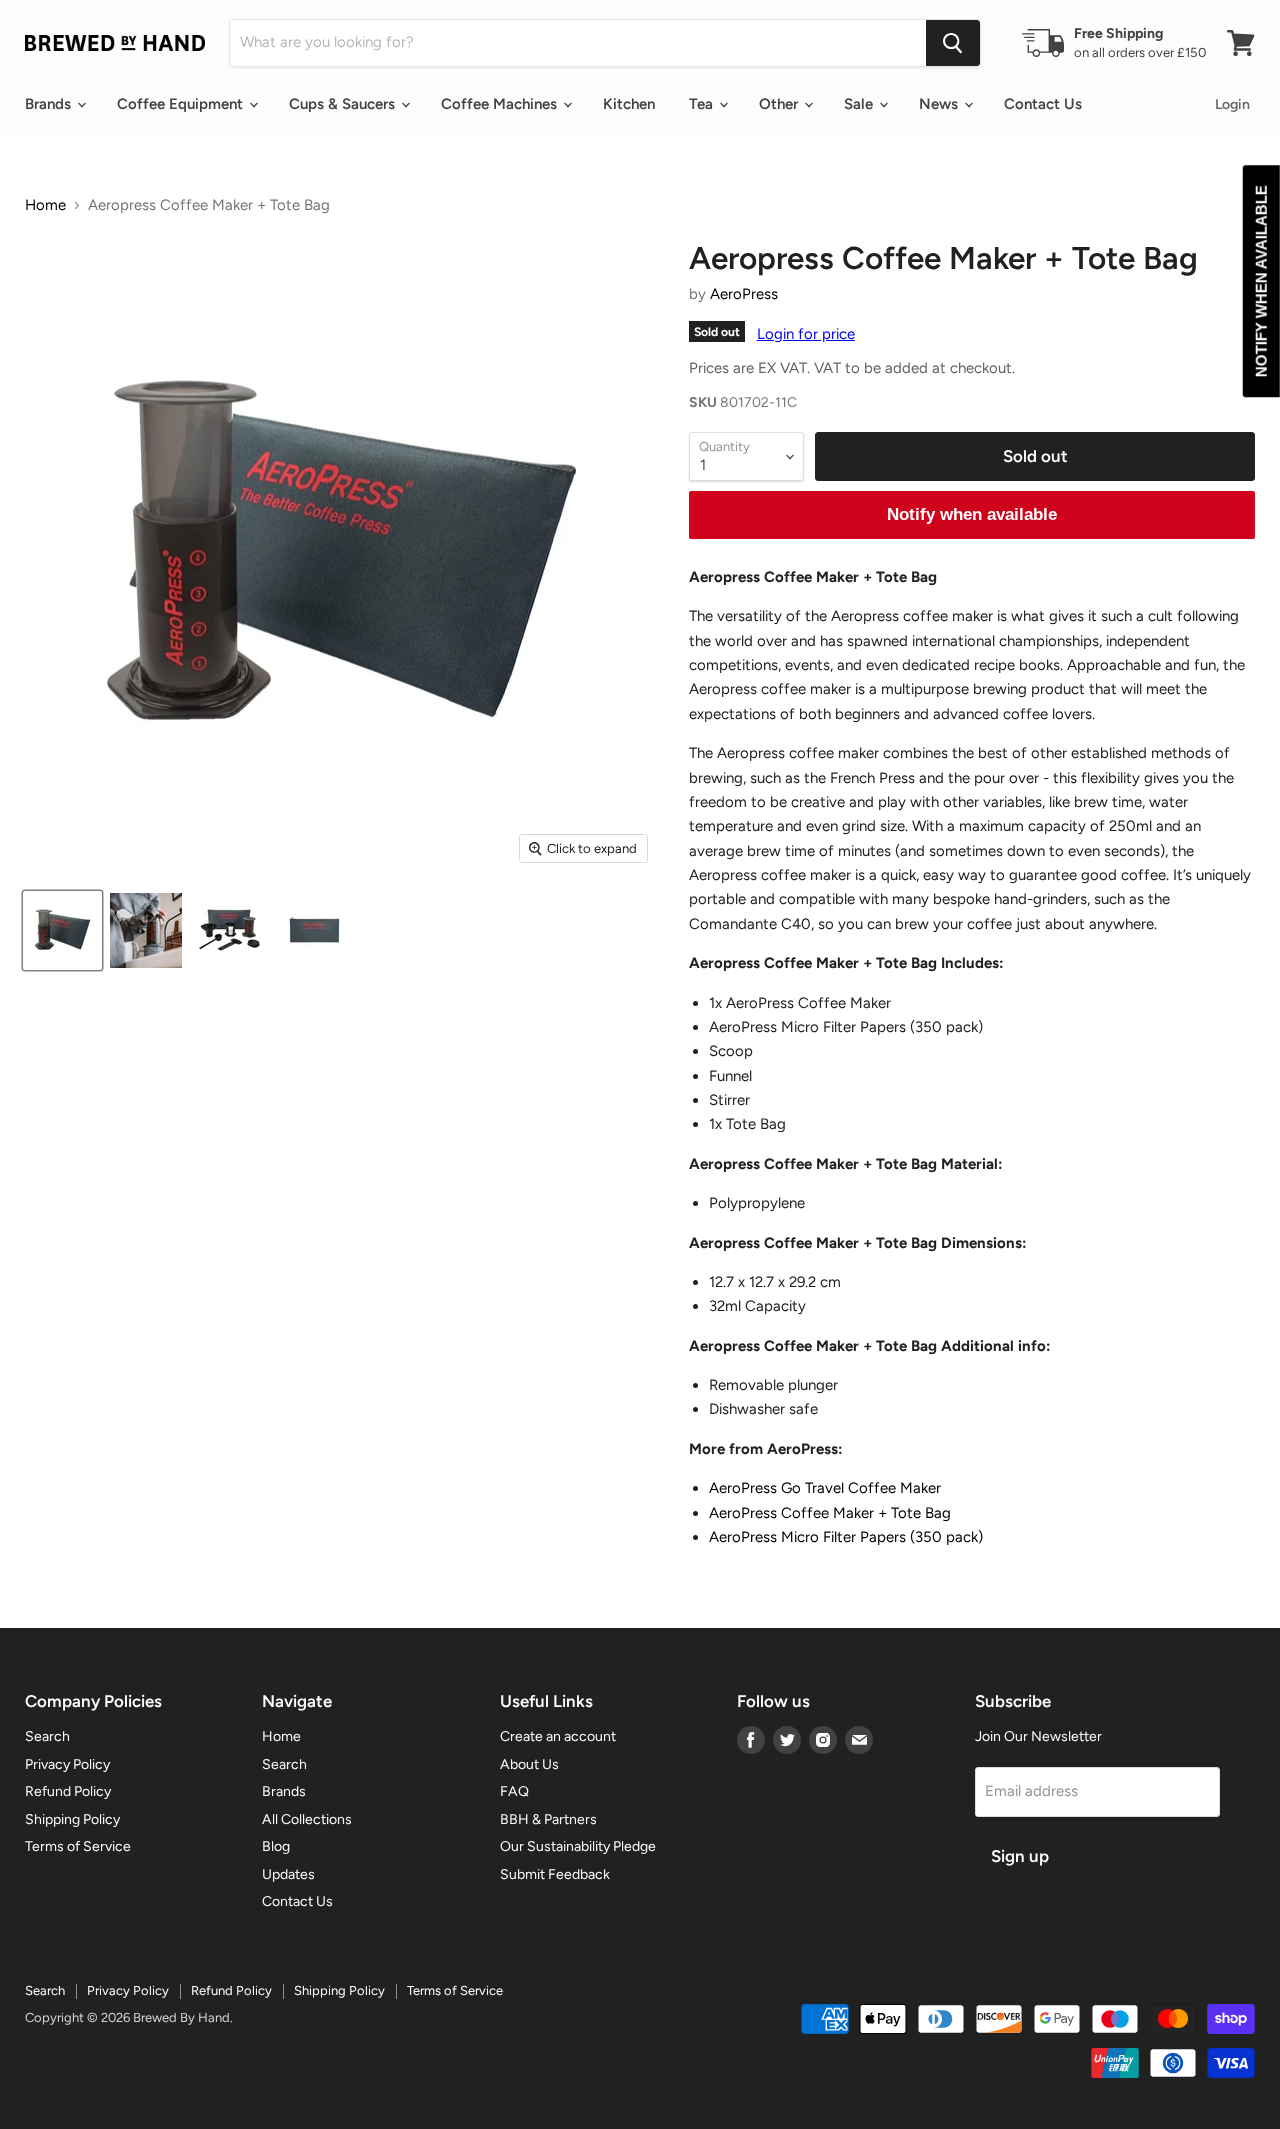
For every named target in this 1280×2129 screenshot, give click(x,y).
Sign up (1020, 1856)
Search (47, 1736)
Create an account (558, 1736)
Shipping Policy (72, 1819)
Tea (703, 104)
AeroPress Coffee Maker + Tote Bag (830, 1513)
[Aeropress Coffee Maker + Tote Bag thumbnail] (62, 930)
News (940, 104)
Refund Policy (68, 1791)
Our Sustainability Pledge (578, 1846)
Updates (288, 1874)
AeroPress (744, 294)
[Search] (953, 43)
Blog (276, 1846)
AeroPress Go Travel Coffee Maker (825, 1488)
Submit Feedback (555, 1874)
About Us (529, 1764)
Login (1232, 104)
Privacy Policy (67, 1764)
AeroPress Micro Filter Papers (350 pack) (846, 1537)
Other (780, 104)
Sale (860, 104)
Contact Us (1043, 104)
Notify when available (972, 514)
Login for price (806, 334)
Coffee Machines (501, 104)
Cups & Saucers (344, 104)
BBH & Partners (548, 1819)
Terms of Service (78, 1846)
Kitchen (629, 104)
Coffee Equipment (182, 104)
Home (45, 205)
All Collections (307, 1819)
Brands (50, 104)
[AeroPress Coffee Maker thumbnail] (146, 930)
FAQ (514, 1791)
